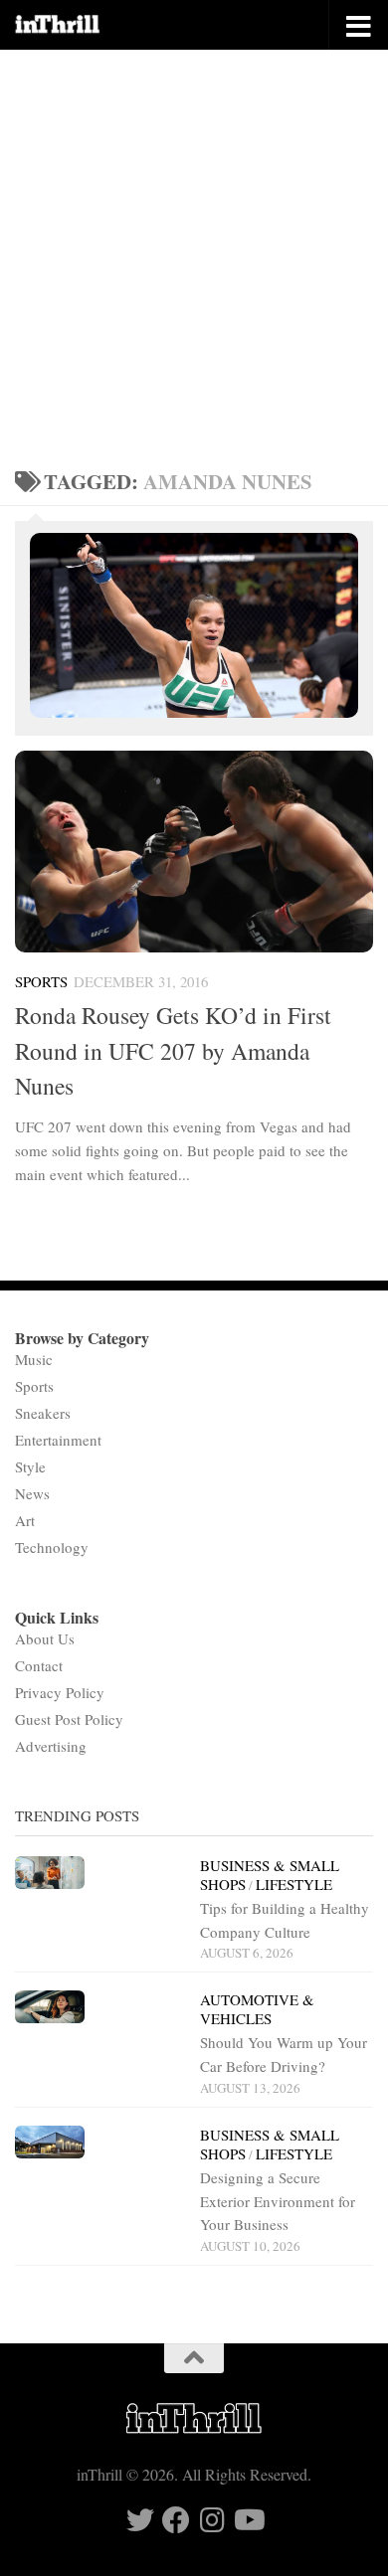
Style (30, 1466)
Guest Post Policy (69, 1719)
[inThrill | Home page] (73, 25)
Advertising (51, 1746)
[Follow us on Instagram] (212, 2520)
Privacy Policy (60, 1692)
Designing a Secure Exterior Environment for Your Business (278, 2201)
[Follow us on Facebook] (176, 2520)
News (32, 1493)
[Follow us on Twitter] (140, 2520)
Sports (41, 981)
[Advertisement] (194, 254)
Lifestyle (294, 1884)
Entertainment (58, 1440)
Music (34, 1359)
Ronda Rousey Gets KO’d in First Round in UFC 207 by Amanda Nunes (173, 1050)
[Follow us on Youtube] (248, 2520)
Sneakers (43, 1413)
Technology (52, 1547)
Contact (39, 1665)
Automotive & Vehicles (257, 2009)
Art (25, 1520)
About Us (45, 1638)
